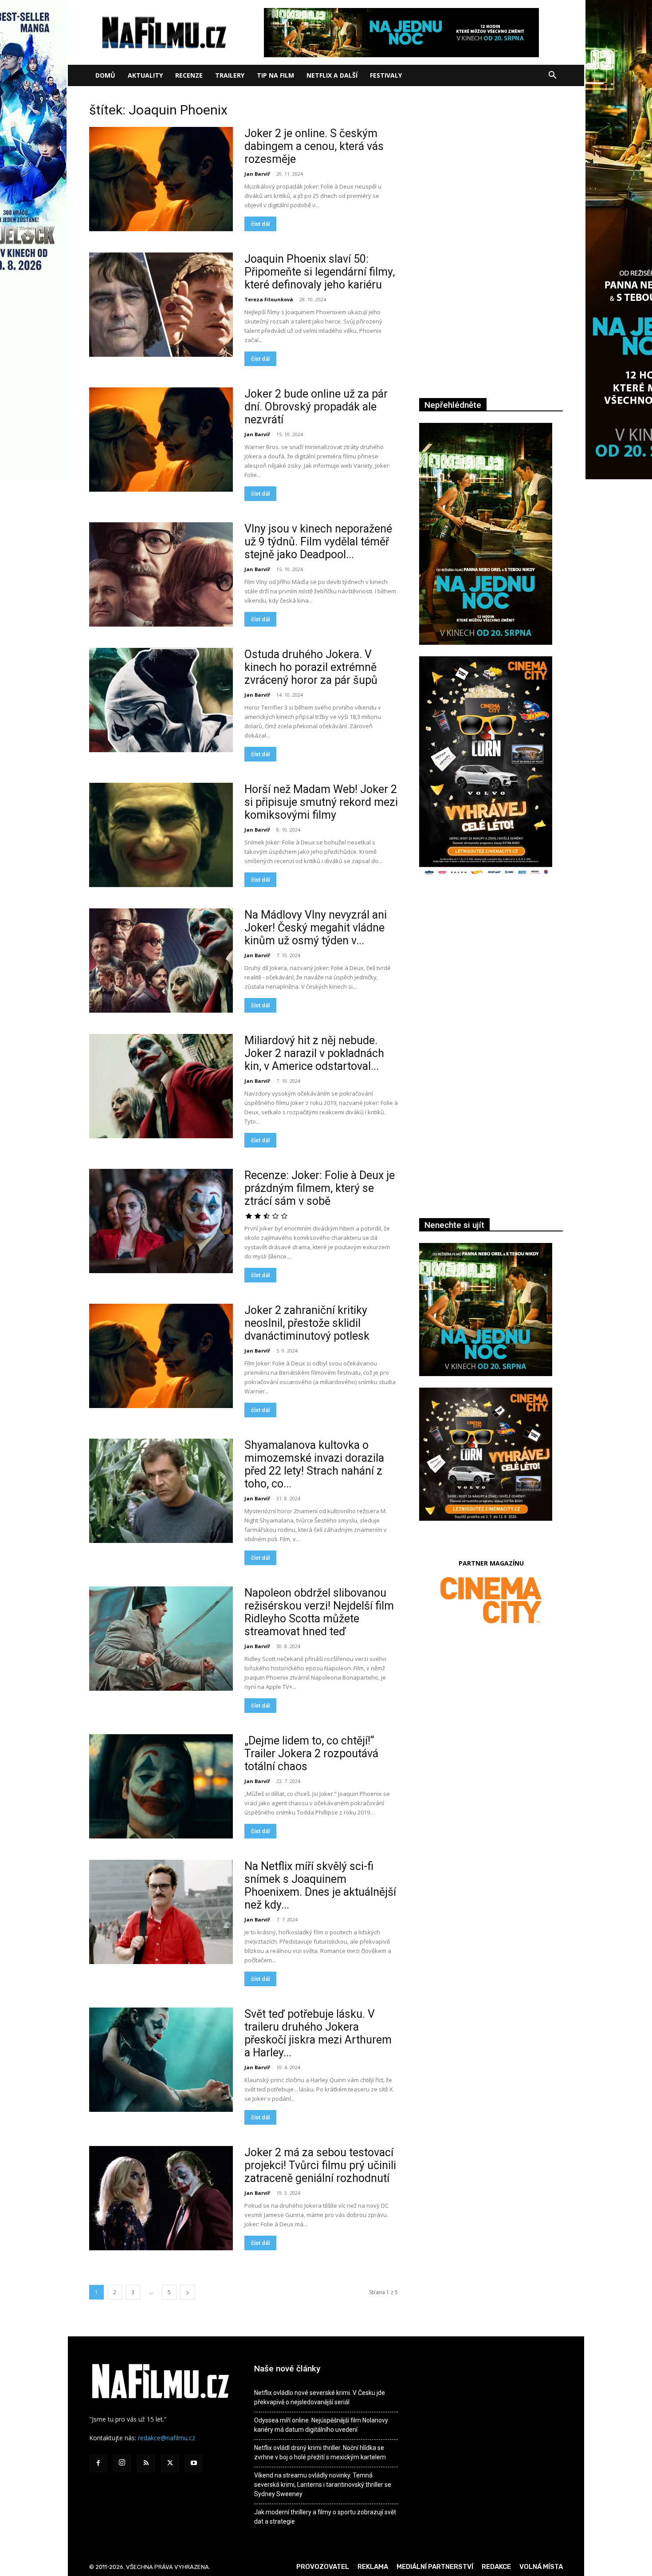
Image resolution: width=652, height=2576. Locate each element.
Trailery (230, 75)
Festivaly (386, 75)
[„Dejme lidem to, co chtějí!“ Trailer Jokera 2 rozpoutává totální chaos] (161, 1786)
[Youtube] (194, 2463)
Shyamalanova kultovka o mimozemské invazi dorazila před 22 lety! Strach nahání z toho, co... (314, 1464)
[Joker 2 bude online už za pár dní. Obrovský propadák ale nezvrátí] (161, 440)
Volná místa (541, 2567)
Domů (105, 75)
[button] (552, 76)
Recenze (189, 75)
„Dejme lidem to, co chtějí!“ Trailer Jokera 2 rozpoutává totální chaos (311, 1753)
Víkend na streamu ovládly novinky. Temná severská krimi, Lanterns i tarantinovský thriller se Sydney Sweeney (323, 2485)
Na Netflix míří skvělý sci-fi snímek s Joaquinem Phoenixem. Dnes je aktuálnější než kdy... (320, 1886)
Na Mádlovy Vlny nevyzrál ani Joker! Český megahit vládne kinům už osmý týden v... (316, 928)
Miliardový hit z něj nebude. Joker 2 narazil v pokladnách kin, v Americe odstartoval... (314, 1053)
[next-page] (188, 2292)
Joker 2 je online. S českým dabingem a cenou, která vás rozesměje (314, 146)
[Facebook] (98, 2463)
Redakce (496, 2567)
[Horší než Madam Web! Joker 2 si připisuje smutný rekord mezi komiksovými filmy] (161, 835)
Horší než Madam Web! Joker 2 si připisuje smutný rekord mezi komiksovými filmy (321, 802)
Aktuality (145, 75)
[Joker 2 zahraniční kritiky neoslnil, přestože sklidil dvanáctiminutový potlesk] (161, 1356)
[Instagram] (122, 2463)
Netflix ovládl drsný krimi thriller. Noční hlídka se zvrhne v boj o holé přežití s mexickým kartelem (320, 2452)
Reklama (373, 2567)
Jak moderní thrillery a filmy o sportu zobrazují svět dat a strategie (325, 2517)
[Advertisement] (491, 981)
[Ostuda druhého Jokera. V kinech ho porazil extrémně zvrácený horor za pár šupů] (161, 700)
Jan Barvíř (257, 174)
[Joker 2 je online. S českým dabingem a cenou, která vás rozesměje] (161, 179)
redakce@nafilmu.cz (167, 2438)
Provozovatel (323, 2567)
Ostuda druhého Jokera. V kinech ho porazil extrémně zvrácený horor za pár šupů (311, 667)
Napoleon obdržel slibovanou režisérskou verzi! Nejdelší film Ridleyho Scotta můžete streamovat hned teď (319, 1612)
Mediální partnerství (435, 2567)
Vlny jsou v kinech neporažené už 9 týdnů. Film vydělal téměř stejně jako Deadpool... (318, 542)
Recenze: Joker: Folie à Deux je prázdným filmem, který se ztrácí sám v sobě (320, 1188)
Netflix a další (332, 75)
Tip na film (275, 75)
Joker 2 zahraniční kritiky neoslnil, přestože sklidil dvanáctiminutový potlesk (307, 1323)
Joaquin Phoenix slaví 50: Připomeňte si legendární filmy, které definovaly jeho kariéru (320, 272)
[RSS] (146, 2463)
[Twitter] (170, 2463)
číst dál (260, 224)
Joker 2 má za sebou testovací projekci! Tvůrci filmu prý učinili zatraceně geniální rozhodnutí (320, 2165)
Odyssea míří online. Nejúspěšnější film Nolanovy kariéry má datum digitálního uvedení (321, 2425)
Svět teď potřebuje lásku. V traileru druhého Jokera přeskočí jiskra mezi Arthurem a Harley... (318, 2033)
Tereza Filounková (269, 299)
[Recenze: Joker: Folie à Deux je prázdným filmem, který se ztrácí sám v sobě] (161, 1221)
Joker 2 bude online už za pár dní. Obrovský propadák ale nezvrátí (316, 407)
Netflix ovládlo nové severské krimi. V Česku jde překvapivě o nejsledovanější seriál (320, 2397)
